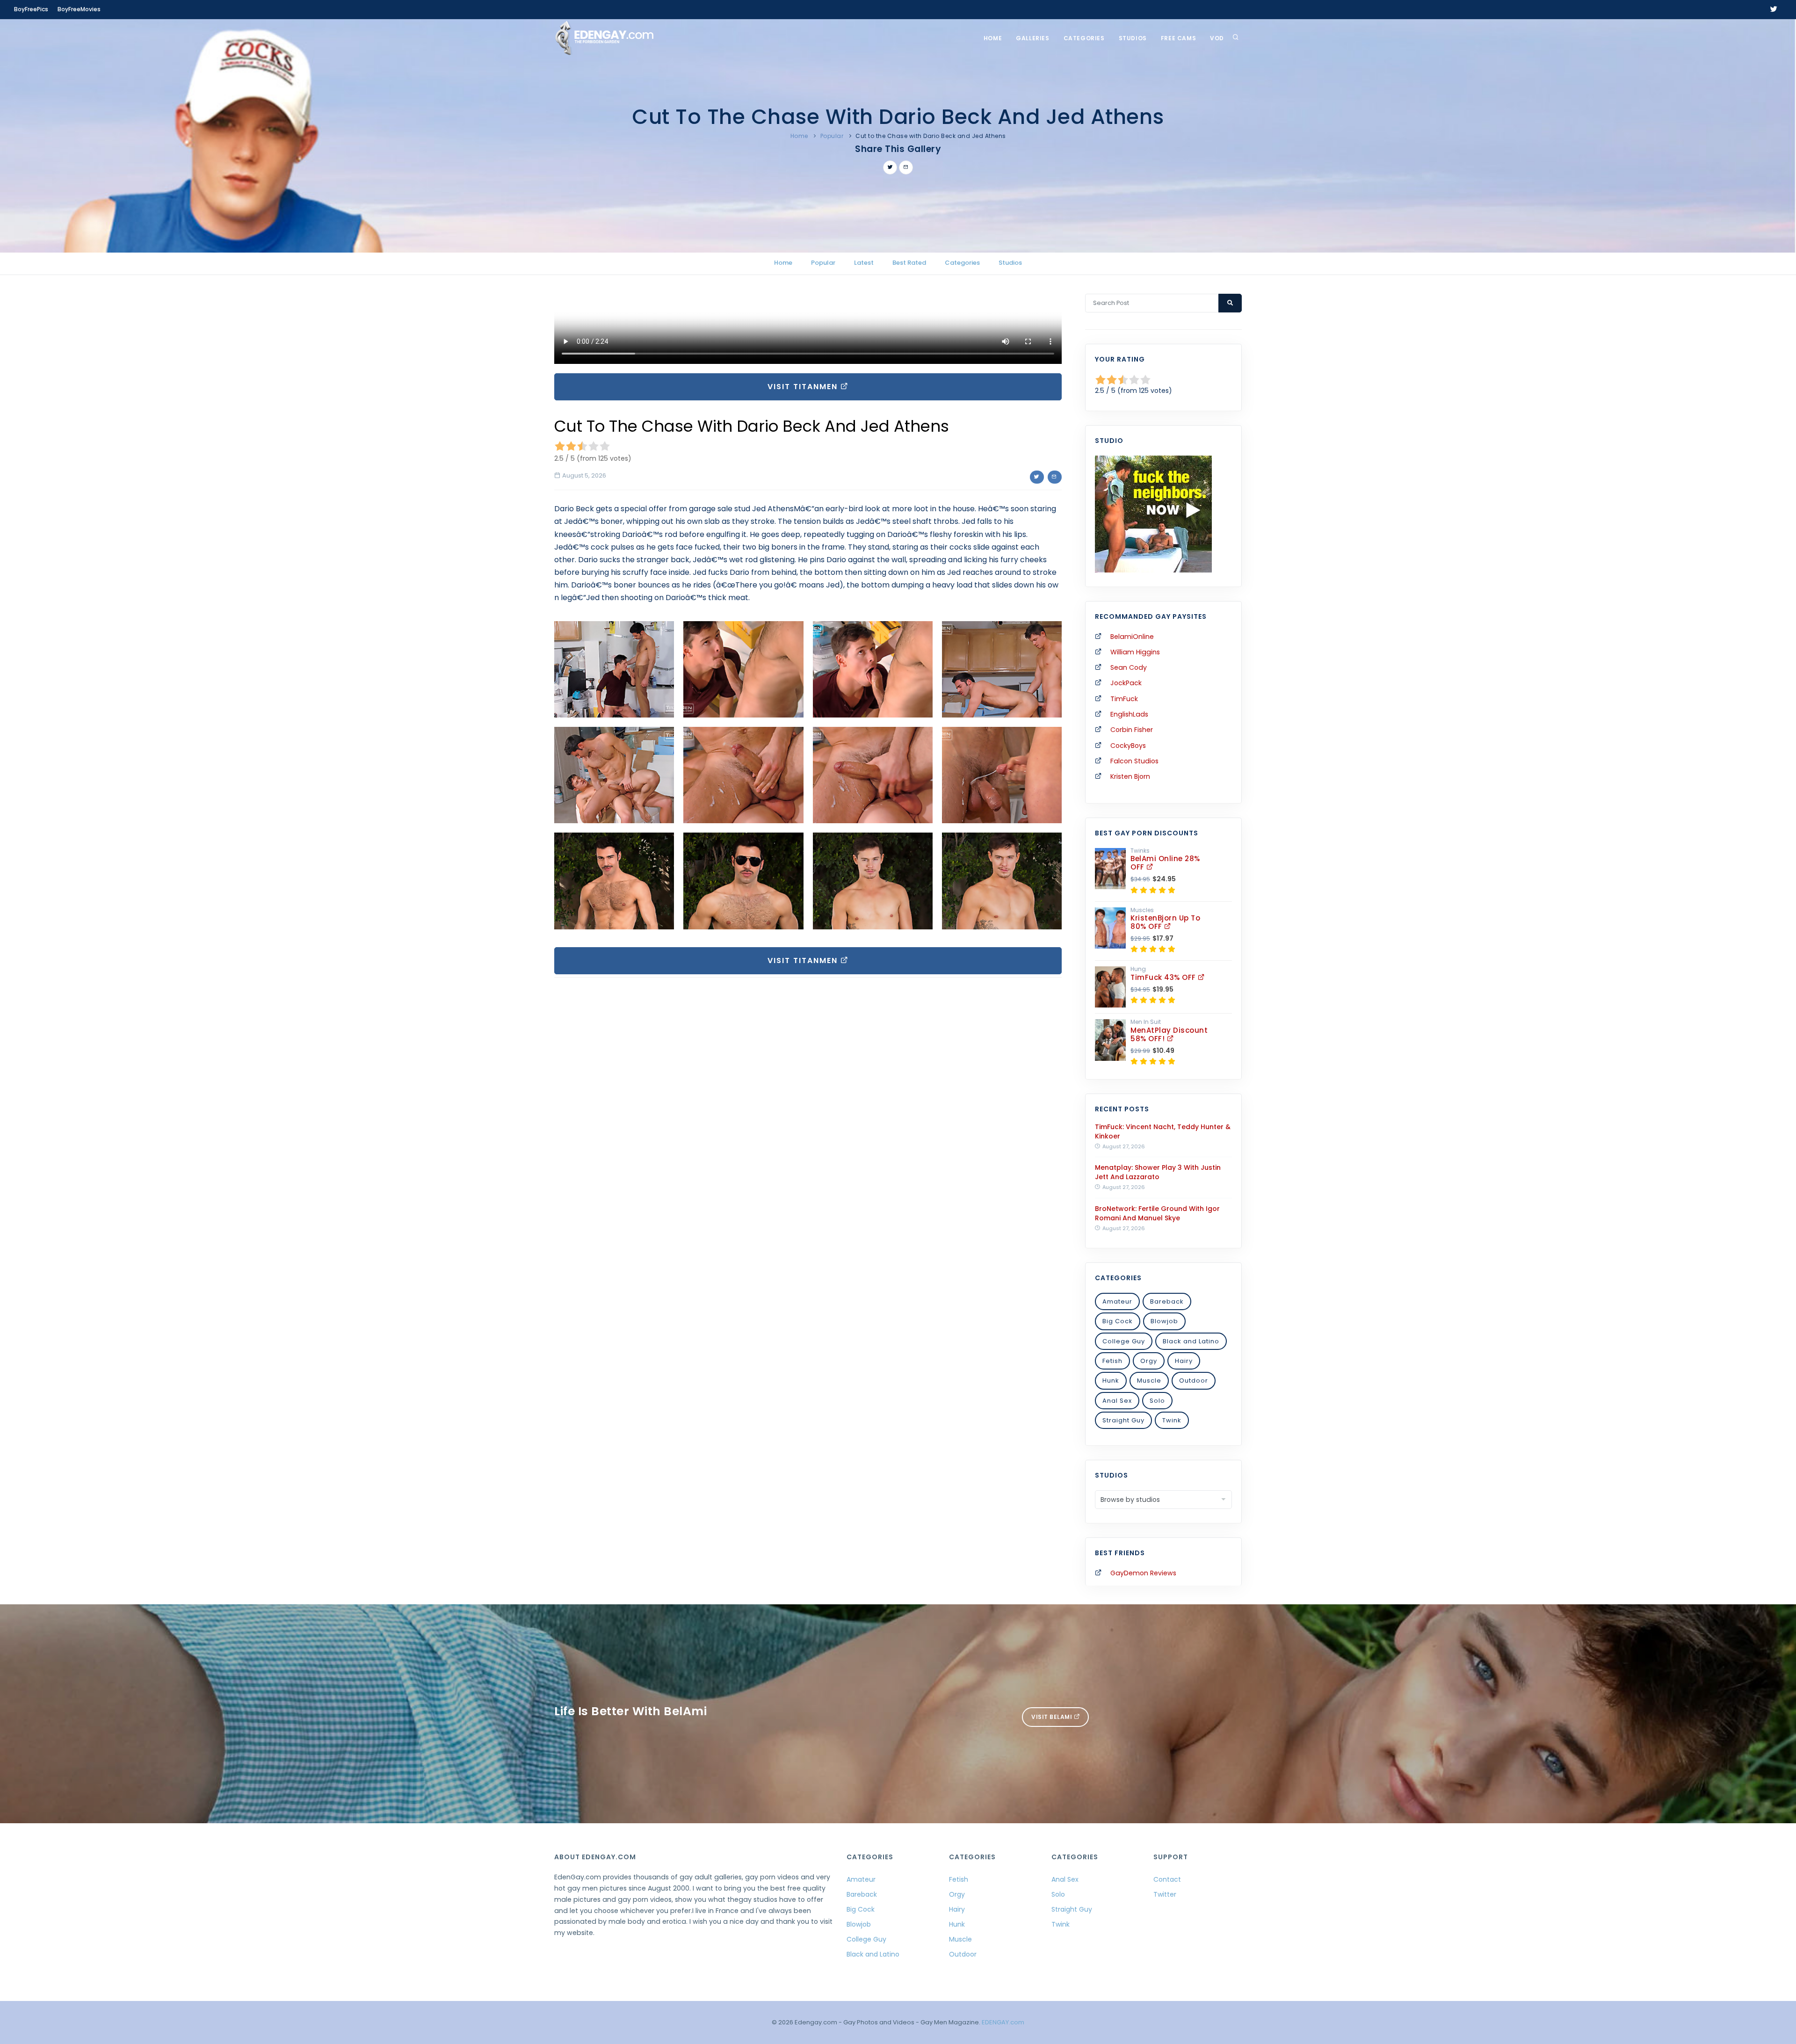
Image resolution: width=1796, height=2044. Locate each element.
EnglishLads (1129, 714)
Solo (1157, 1401)
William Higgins (1135, 652)
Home (993, 38)
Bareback (1167, 1301)
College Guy (1124, 1341)
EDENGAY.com (1003, 2022)
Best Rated (909, 263)
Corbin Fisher (1132, 730)
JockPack (1126, 683)
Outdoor (1194, 1381)
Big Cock (1118, 1321)
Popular (832, 136)
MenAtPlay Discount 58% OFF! (1169, 1034)
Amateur (1117, 1301)
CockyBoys (1128, 746)
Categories (1084, 38)
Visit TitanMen (804, 387)
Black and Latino (1191, 1341)
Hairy (1184, 1361)
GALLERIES (1032, 38)
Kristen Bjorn (1130, 776)
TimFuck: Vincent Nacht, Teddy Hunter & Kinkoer (1163, 1131)
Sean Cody (1129, 667)
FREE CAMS (1178, 38)
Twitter (1165, 1894)
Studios (1133, 38)
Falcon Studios (1134, 761)
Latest (864, 263)
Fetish (1112, 1361)
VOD (1217, 38)
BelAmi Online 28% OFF (1165, 863)
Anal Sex (1117, 1401)
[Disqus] (808, 1113)
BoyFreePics (31, 9)
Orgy (1149, 1361)
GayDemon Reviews (1143, 1573)
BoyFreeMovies (79, 9)
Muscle (1149, 1381)
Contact (1167, 1879)
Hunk (1111, 1381)
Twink (1172, 1420)
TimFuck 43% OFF (1164, 977)
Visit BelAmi (1053, 1717)
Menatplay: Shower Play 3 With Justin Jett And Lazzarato (1158, 1172)
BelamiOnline (1132, 637)
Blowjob (1164, 1321)
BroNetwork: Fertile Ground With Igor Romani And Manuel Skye (1157, 1213)
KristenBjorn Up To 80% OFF (1165, 922)
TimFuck (1124, 699)
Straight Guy (1123, 1420)
